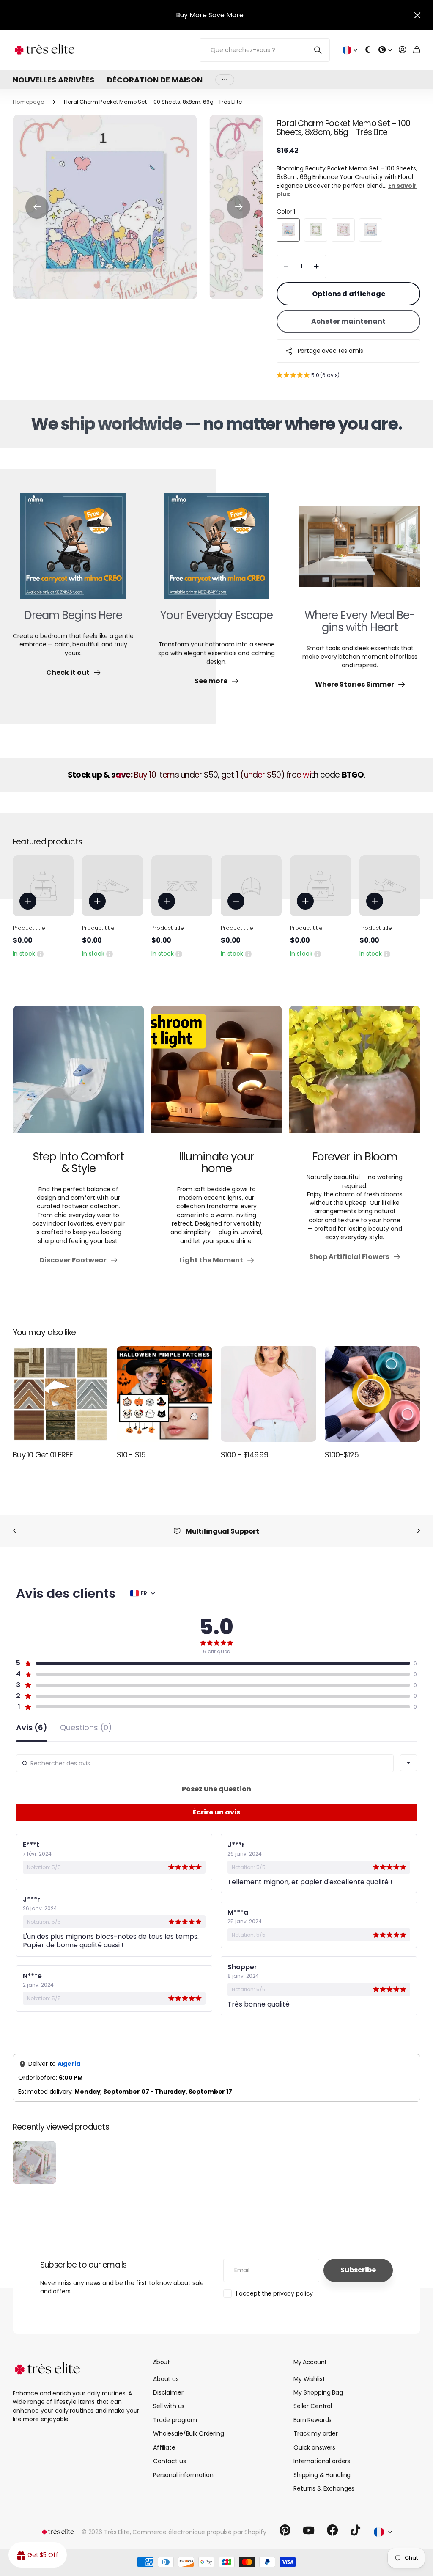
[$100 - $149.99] (269, 1394)
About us (166, 2379)
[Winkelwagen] (417, 50)
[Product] (43, 886)
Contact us (170, 2461)
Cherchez (318, 50)
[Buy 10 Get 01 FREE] (60, 1394)
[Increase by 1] (317, 266)
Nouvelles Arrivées (53, 80)
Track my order (316, 2433)
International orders (322, 2461)
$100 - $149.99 (244, 1455)
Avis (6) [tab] (32, 1728)
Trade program (175, 2420)
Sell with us (169, 2406)
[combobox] (408, 1763)
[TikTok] (355, 2530)
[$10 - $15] (164, 1394)
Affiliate (164, 2447)
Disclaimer (168, 2392)
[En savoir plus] (385, 50)
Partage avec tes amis (330, 351)
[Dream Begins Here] (73, 551)
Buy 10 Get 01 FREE (43, 1455)
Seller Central (313, 2406)
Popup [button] (40, 954)
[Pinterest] (285, 2530)
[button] (37, 207)
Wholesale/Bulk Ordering (189, 2433)
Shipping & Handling (322, 2475)
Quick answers (314, 2447)
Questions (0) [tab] (86, 1728)
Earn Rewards (312, 2420)
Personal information (183, 2475)
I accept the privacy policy (274, 2293)
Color (286, 212)
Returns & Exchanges (324, 2488)
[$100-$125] (373, 1394)
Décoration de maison (155, 80)
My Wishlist (309, 2379)
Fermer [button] (417, 15)
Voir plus (225, 80)
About (161, 2362)
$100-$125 (342, 1455)
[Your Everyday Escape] (216, 551)
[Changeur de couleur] (368, 50)
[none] (14, 1531)
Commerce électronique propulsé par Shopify (199, 2532)
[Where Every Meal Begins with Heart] (360, 551)
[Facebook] (332, 2530)
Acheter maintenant (348, 321)
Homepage (29, 102)
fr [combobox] (144, 1593)
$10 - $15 (131, 1455)
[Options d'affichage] (28, 901)
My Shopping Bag (318, 2392)
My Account (310, 2362)
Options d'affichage (349, 294)
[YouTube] (309, 2530)
